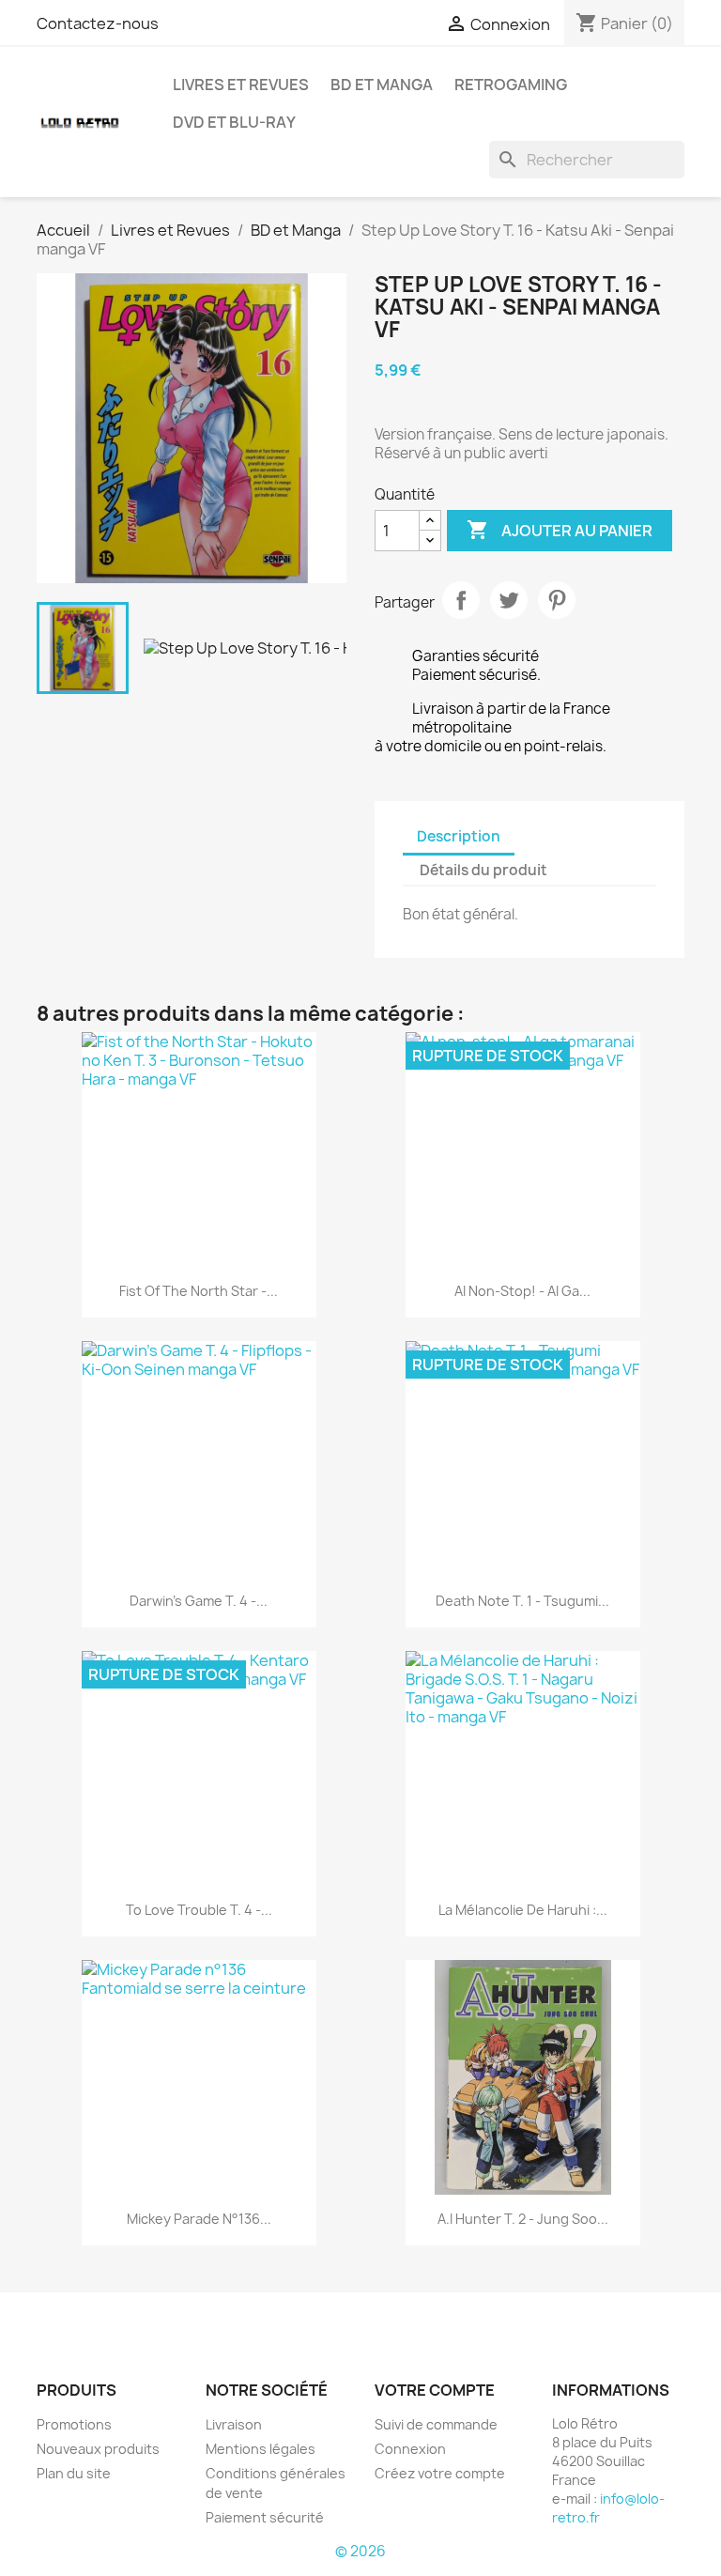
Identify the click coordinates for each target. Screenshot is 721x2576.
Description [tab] (459, 836)
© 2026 (360, 2551)
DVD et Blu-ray (234, 122)
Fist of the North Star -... (199, 1291)
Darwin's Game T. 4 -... (199, 1601)
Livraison (234, 2424)
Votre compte (435, 2390)
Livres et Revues (241, 85)
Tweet (509, 600)
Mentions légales (261, 2449)
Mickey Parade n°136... (199, 2219)
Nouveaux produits (98, 2449)
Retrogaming (511, 85)
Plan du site (74, 2473)
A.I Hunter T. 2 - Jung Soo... (523, 2219)
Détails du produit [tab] (483, 870)
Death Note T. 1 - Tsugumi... (522, 1601)
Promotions (74, 2424)
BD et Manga (382, 85)
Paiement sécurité (265, 2517)
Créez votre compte (440, 2473)
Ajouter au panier (560, 530)
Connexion (410, 2449)
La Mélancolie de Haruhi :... (523, 1910)
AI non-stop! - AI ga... (522, 1291)
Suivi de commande (436, 2424)
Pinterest (557, 600)
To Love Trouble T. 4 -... (199, 1910)
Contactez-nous (98, 23)
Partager (461, 600)
